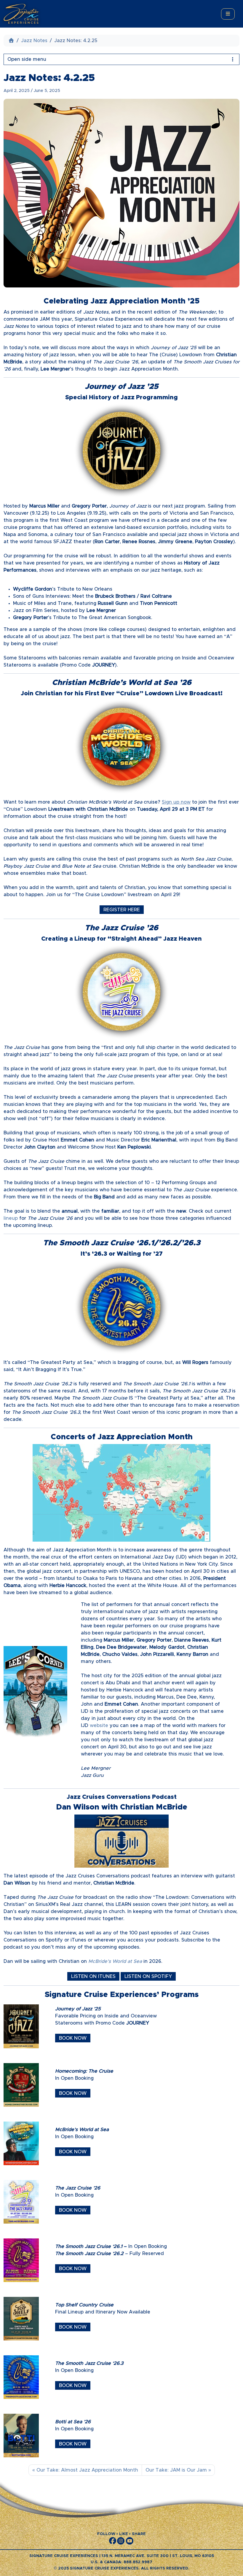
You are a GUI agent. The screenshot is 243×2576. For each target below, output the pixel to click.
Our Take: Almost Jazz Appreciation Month (87, 2470)
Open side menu (27, 59)
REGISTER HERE (122, 910)
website (98, 1726)
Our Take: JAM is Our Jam (176, 2470)
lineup (11, 1218)
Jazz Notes (34, 41)
